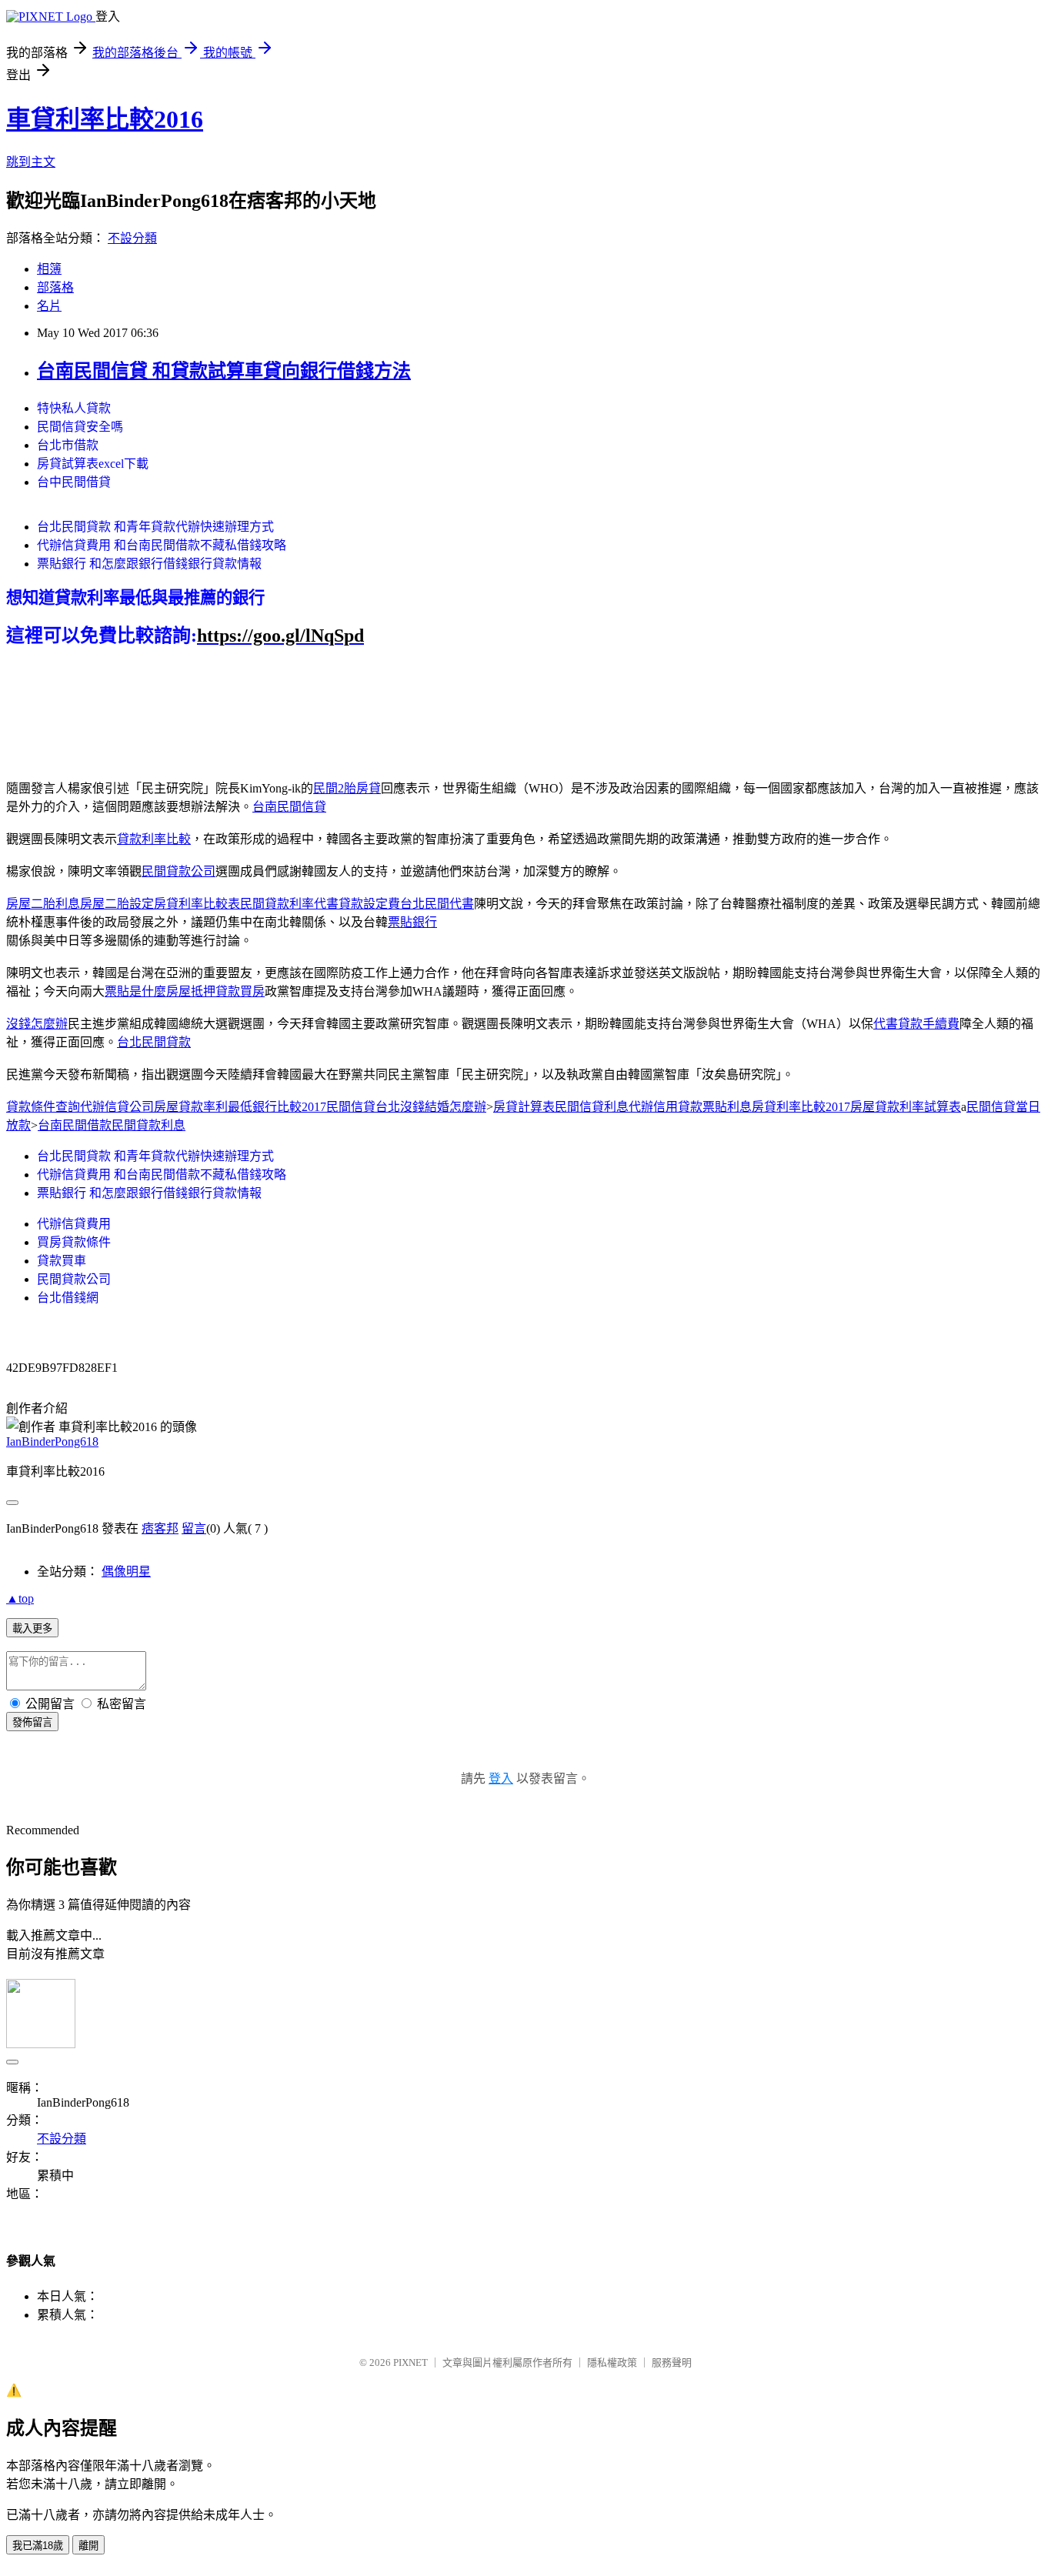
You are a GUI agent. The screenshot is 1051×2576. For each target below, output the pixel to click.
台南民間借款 (75, 1125)
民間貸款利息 (148, 1125)
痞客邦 (160, 1528)
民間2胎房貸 (347, 788)
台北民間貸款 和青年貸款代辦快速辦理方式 (155, 527)
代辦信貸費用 (74, 1224)
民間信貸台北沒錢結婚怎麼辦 (406, 1107)
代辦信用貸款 (666, 1107)
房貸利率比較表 (197, 904)
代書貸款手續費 (916, 1024)
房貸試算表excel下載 (93, 464)
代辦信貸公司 (117, 1107)
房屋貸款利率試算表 (906, 1107)
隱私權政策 (612, 2362)
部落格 (55, 287)
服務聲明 (672, 2362)
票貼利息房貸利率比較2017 (776, 1107)
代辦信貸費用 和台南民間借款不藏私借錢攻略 (162, 545)
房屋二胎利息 (43, 904)
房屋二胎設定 (117, 904)
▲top (20, 1598)
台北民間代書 (437, 904)
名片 (49, 306)
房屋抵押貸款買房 (215, 991)
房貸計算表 (524, 1107)
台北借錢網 (68, 1298)
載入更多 (32, 1628)
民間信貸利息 (592, 1107)
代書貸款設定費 (357, 904)
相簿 (49, 269)
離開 (88, 2546)
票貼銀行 (412, 922)
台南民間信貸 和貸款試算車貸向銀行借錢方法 (224, 371)
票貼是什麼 (135, 991)
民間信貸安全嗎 (80, 427)
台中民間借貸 (74, 482)
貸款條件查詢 (43, 1107)
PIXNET (410, 2362)
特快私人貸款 (74, 408)
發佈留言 (32, 1722)
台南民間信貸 (289, 807)
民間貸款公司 (179, 871)
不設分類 (132, 238)
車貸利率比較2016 (105, 119)
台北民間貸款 (154, 1042)
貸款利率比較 (154, 839)
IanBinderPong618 (52, 1441)
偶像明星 (126, 1572)
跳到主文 (31, 162)
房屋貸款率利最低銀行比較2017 (240, 1107)
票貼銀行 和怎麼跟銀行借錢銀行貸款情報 (149, 564)
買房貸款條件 (74, 1242)
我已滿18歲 (38, 2546)
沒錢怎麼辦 (37, 1024)
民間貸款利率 (277, 904)
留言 (194, 1528)
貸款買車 (62, 1261)
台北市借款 (68, 445)
